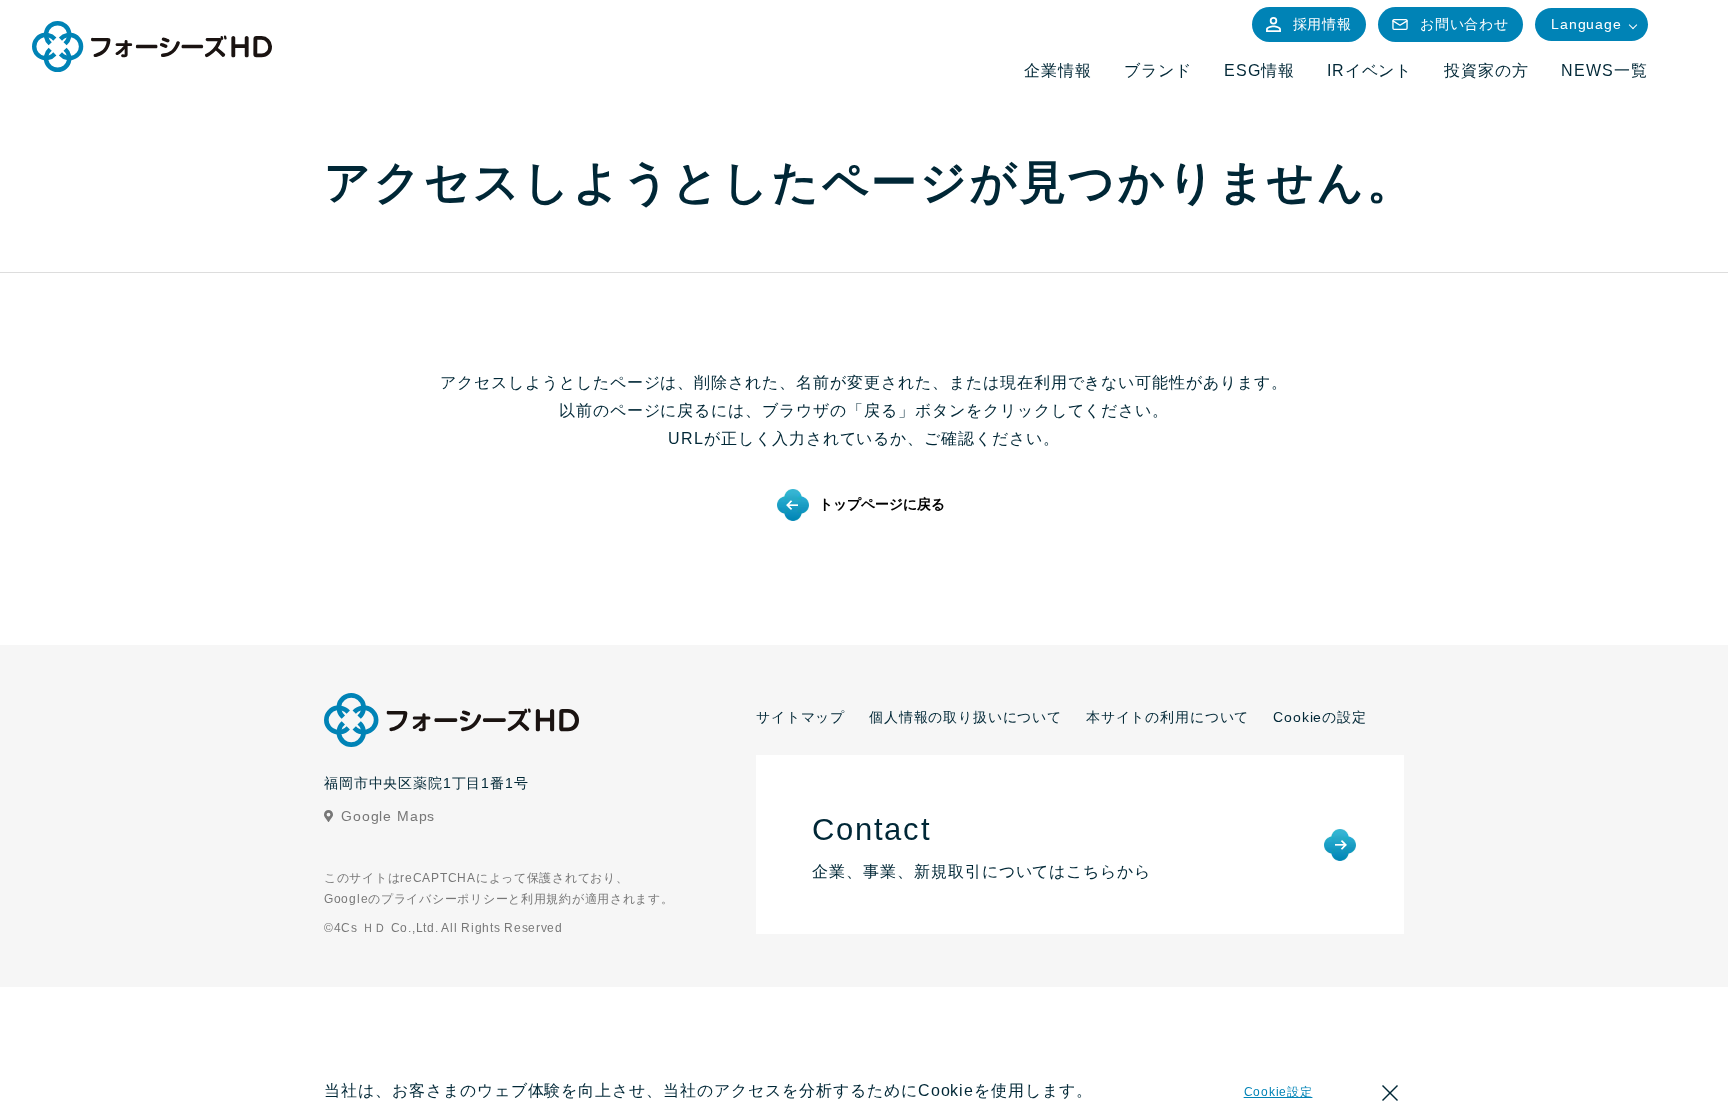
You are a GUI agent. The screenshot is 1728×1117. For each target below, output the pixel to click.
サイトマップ (800, 717)
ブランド (1158, 70)
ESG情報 (1259, 70)
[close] (1390, 1096)
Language (1586, 24)
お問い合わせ (1464, 24)
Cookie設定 (1278, 1092)
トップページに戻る (882, 504)
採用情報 (1322, 24)
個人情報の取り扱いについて (965, 717)
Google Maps (388, 816)
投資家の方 (1486, 70)
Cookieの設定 (1320, 717)
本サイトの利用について (1167, 717)
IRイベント (1370, 70)
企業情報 (1058, 70)
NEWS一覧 (1604, 70)
